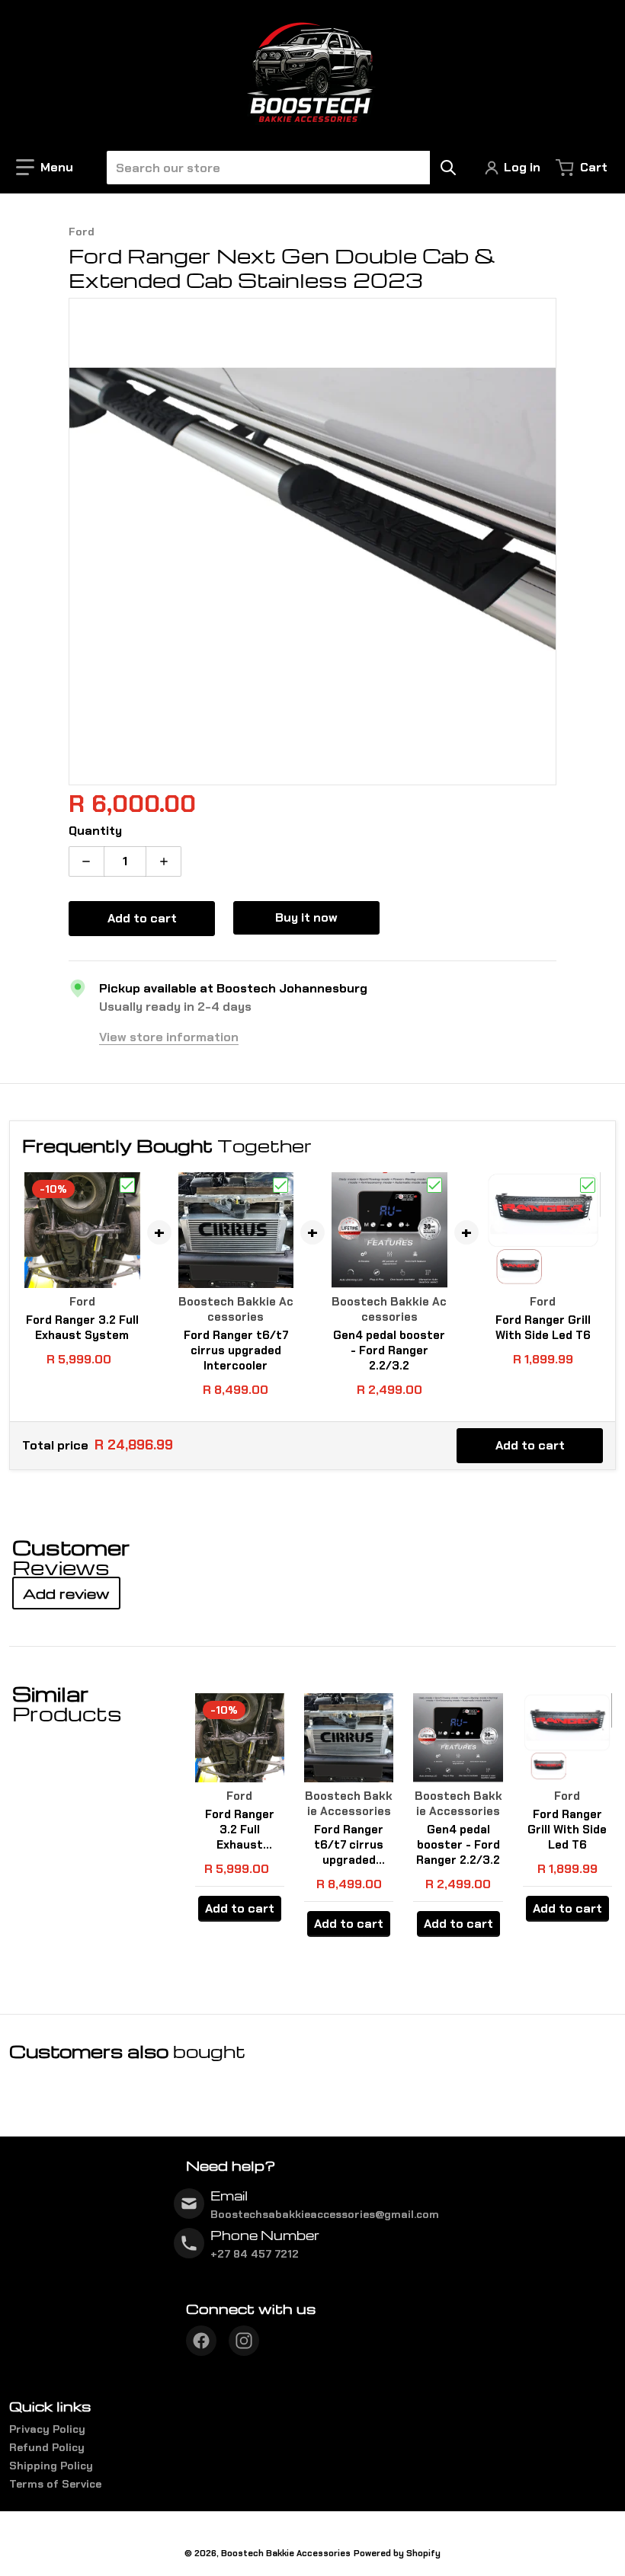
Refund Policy (47, 2447)
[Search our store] (448, 168)
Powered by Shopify (397, 2553)
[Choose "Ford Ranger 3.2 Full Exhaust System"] (127, 1185)
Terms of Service (55, 2484)
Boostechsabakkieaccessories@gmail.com (325, 2214)
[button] (45, 168)
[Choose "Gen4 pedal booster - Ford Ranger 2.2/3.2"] (434, 1185)
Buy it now (306, 917)
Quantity (95, 831)
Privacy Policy (47, 2429)
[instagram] (244, 2341)
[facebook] (201, 2341)
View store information (169, 1037)
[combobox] (280, 168)
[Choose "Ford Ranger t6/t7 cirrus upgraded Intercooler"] (280, 1185)
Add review (66, 1593)
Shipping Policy (51, 2466)
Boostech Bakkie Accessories (286, 2553)
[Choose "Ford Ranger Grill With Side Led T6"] (588, 1185)
